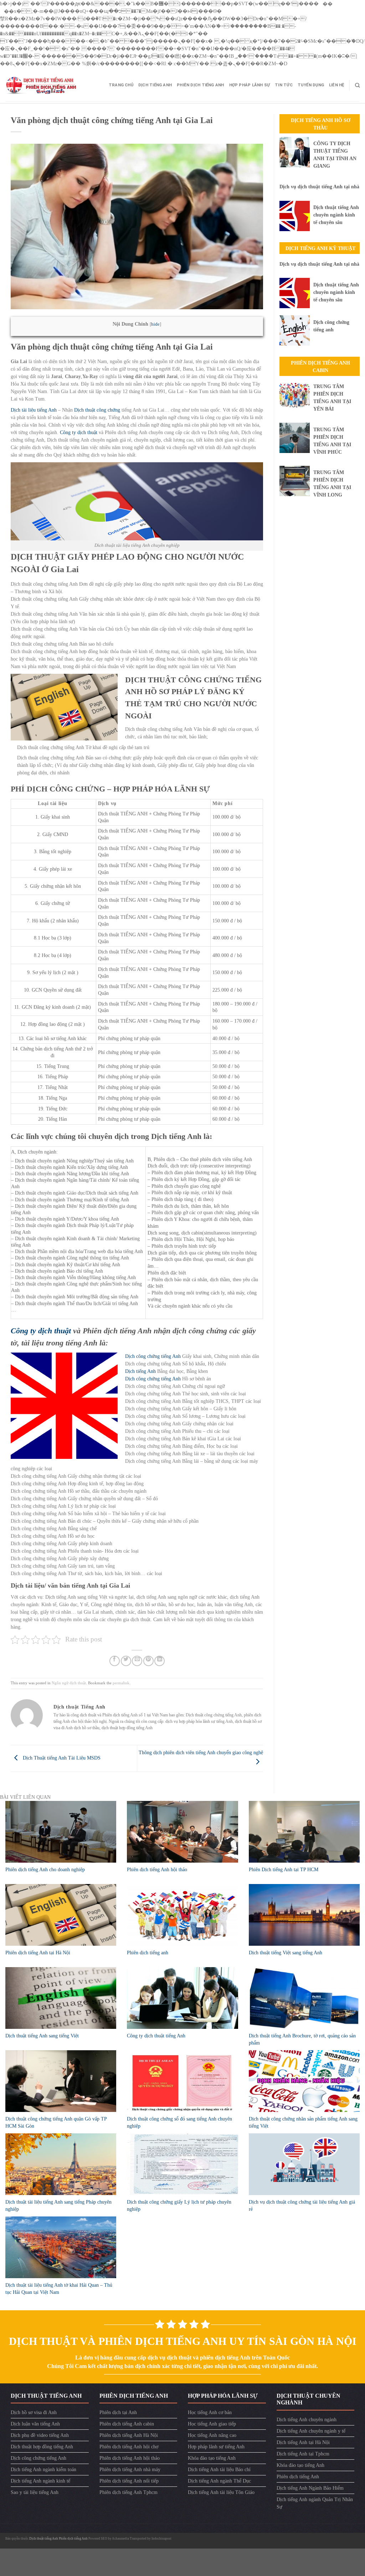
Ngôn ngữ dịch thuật (69, 1683)
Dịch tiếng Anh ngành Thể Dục (219, 2481)
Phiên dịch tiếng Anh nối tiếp (129, 2481)
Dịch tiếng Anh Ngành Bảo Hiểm (310, 2488)
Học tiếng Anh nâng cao (212, 2435)
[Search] (357, 85)
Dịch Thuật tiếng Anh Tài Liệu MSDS (61, 1758)
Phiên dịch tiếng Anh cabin (127, 2424)
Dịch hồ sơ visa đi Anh (34, 2412)
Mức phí (222, 803)
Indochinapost (161, 2539)
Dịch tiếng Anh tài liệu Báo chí (219, 2470)
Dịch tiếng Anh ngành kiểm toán (43, 2470)
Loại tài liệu (52, 803)
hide (155, 324)
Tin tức (284, 85)
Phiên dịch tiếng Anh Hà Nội (129, 2435)
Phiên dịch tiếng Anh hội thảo (157, 1870)
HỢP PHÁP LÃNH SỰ (250, 85)
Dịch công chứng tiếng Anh (153, 1356)
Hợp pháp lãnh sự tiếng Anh (216, 2447)
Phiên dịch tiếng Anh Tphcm (128, 2492)
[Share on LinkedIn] (160, 1661)
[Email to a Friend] (137, 1661)
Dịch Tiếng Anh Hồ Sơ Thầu (321, 124)
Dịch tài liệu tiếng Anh (34, 410)
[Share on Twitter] (126, 1661)
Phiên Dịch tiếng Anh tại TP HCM (284, 1870)
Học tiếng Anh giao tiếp (212, 2424)
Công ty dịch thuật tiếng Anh (156, 2036)
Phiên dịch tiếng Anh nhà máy (130, 2470)
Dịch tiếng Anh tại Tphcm (303, 2454)
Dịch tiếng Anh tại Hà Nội (303, 2442)
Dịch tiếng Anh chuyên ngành (307, 2420)
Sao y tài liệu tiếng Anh (35, 2492)
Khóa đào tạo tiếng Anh (212, 2458)
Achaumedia (120, 2539)
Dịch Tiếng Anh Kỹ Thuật (320, 248)
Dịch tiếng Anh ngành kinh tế (40, 2481)
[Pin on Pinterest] (148, 1661)
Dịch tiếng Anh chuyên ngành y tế (311, 2431)
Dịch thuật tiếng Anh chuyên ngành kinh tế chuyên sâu (336, 215)
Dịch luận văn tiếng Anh (35, 2424)
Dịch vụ (107, 803)
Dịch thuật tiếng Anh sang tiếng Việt (42, 2036)
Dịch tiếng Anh (155, 85)
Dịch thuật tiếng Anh (44, 2539)
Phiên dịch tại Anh (118, 2412)
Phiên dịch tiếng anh (148, 1953)
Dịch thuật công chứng (97, 410)
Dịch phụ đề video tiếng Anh (40, 2435)
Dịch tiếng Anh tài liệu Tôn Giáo (221, 2492)
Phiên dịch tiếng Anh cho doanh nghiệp (45, 1870)
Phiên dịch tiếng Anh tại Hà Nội (38, 1953)
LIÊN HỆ (337, 85)
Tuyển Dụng (311, 85)
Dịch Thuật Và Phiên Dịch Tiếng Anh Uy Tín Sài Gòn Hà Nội (183, 2341)
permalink (121, 1683)
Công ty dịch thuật (79, 432)
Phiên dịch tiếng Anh (200, 85)
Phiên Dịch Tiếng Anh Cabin (320, 367)
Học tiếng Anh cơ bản (210, 2412)
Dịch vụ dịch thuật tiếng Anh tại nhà (319, 187)
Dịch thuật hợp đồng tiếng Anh (42, 2447)
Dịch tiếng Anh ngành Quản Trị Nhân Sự (315, 2503)
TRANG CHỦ (121, 85)
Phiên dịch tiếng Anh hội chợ (129, 2447)
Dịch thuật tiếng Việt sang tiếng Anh (286, 1953)
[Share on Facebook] (115, 1661)
